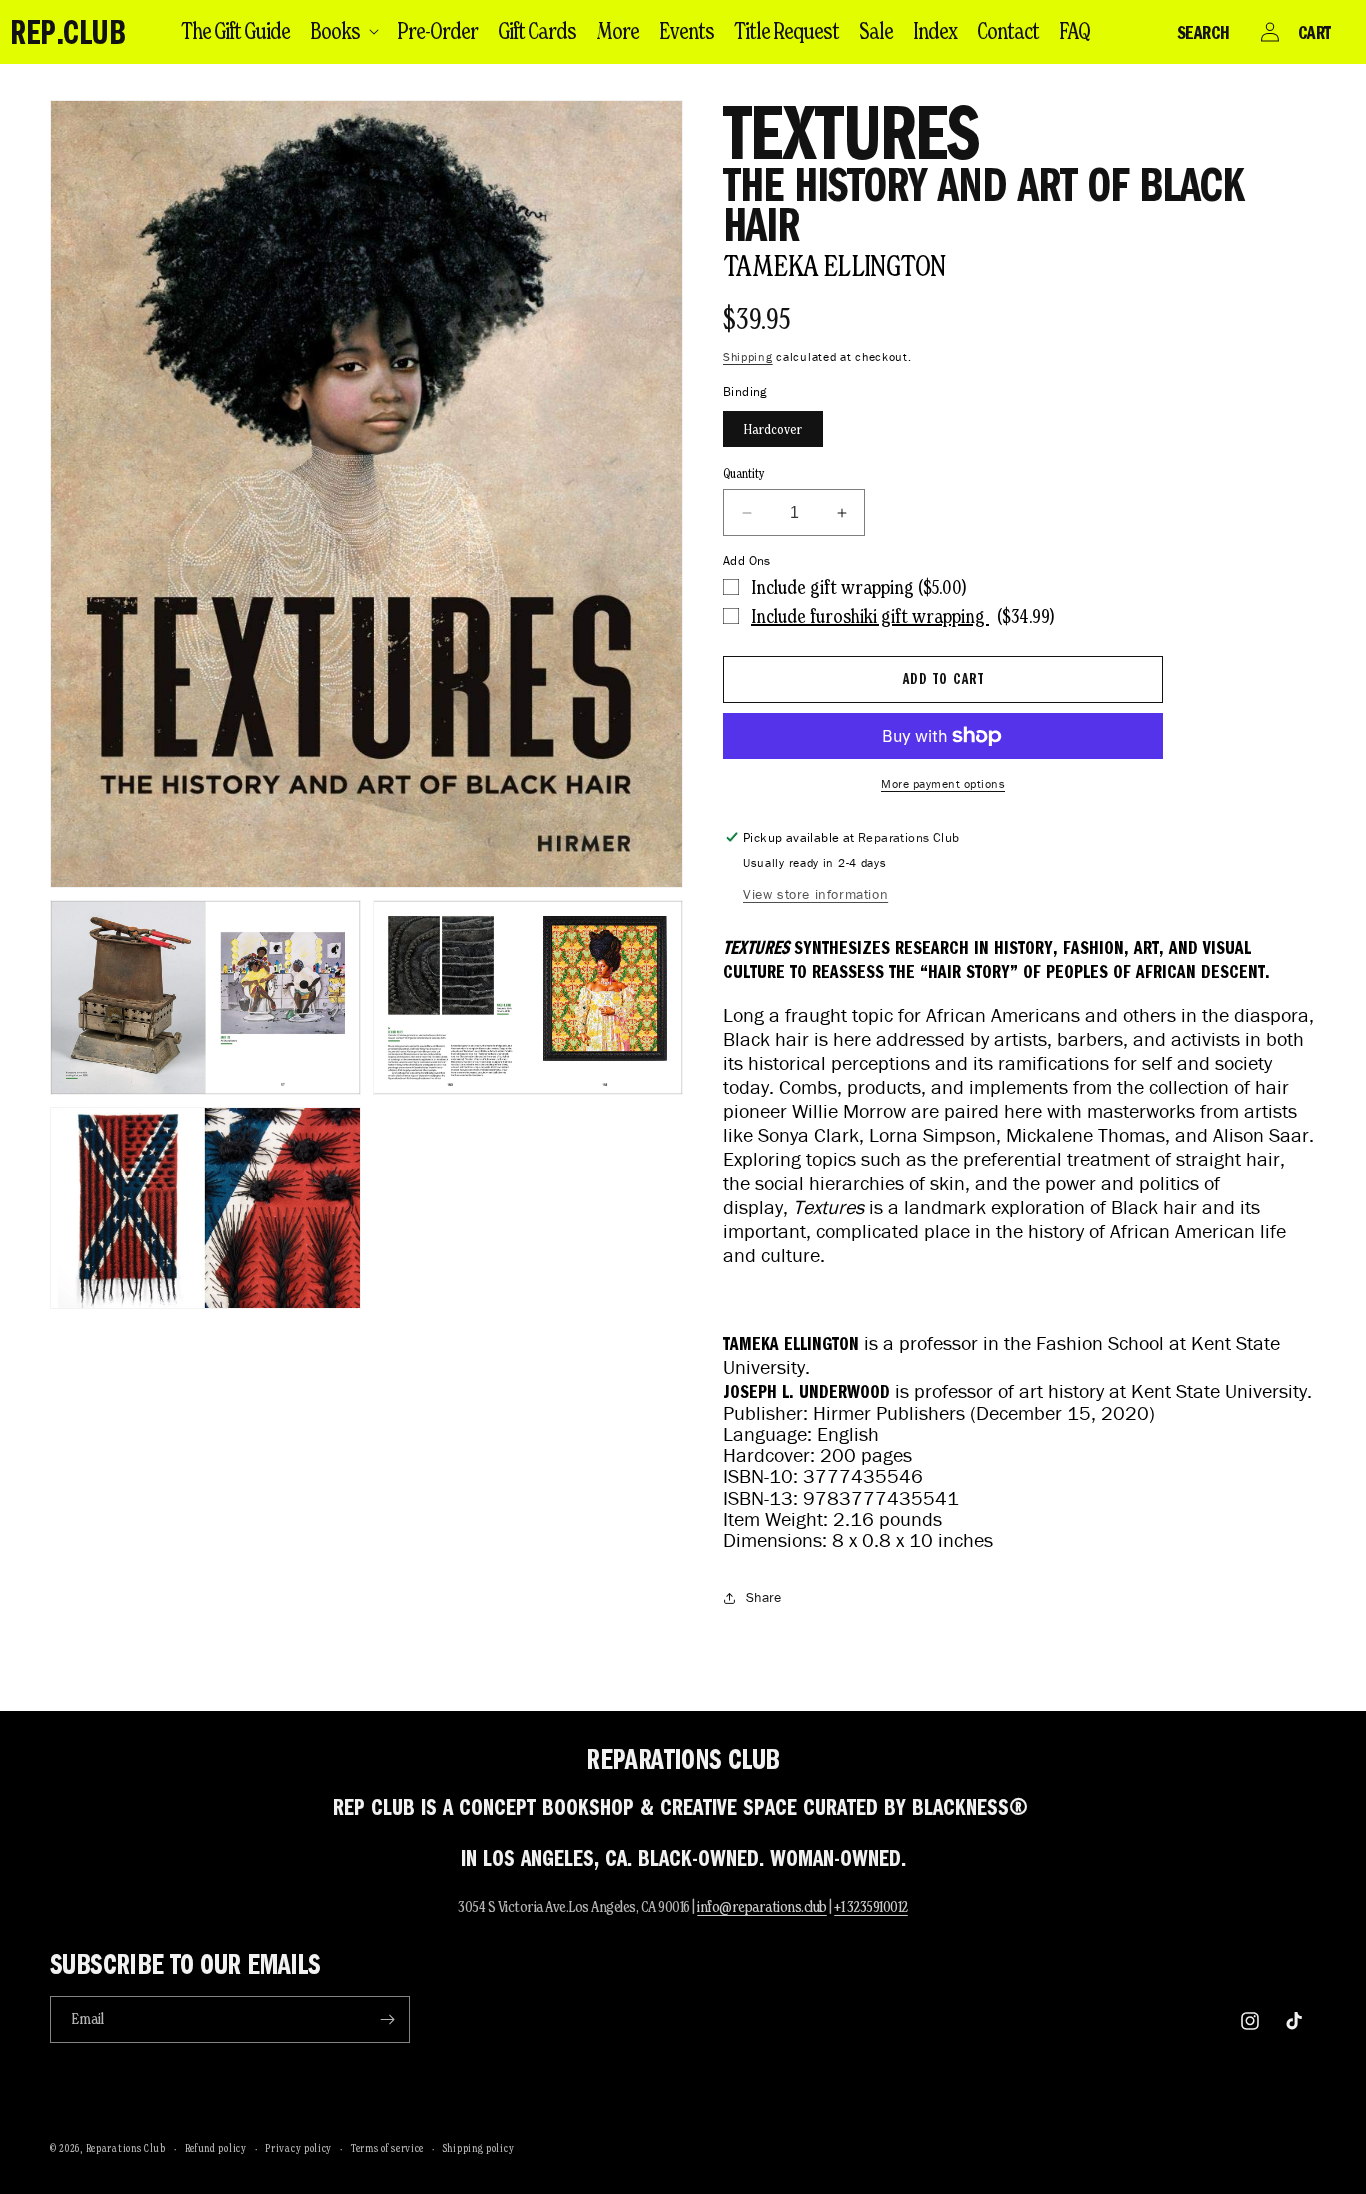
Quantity (744, 473)
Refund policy (216, 2148)
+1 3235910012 (871, 1906)
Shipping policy (479, 2148)
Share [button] (763, 1597)
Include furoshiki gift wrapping (870, 616)
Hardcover (773, 429)
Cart (1314, 32)
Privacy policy (298, 2148)
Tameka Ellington (834, 265)
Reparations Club (126, 2148)
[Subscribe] (387, 2019)
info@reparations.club (762, 1906)
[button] (343, 31)
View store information (815, 894)
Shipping (748, 356)
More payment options (943, 783)
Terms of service (387, 2148)
